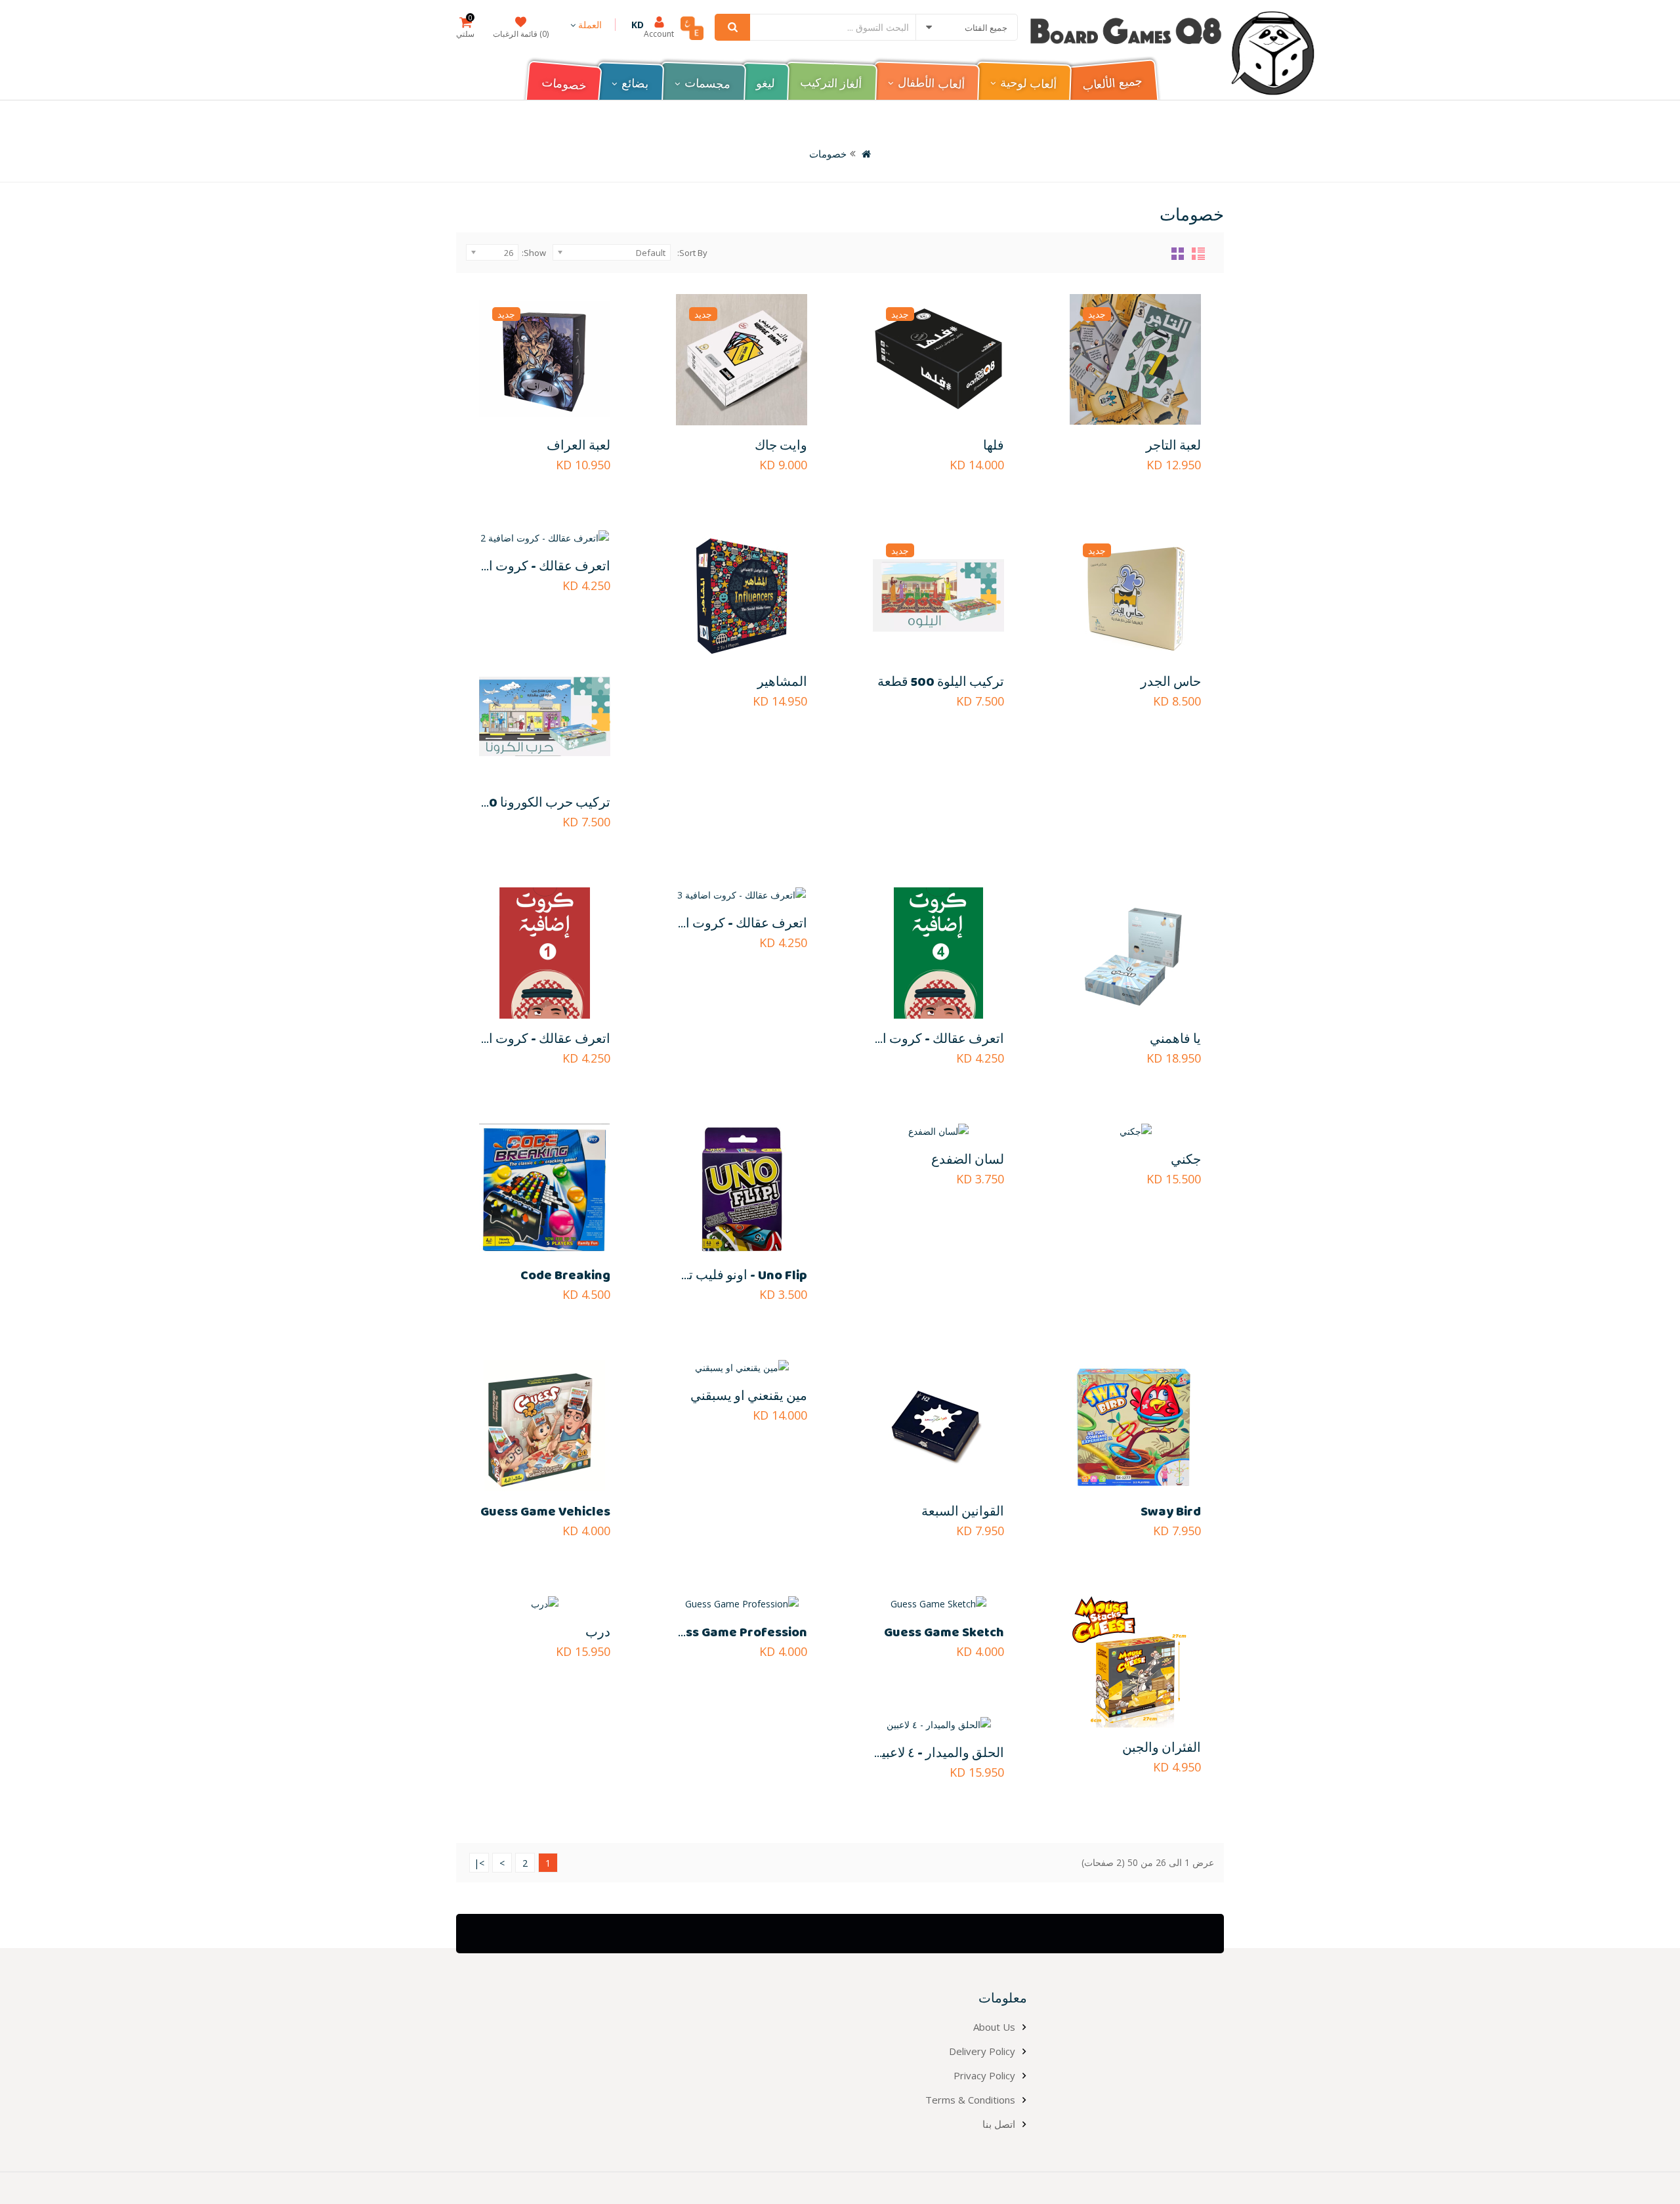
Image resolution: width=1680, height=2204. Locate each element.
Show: (534, 253)
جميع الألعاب (1112, 84)
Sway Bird (1171, 1512)
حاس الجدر (1171, 682)
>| (479, 1863)
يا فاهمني (1175, 1039)
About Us (994, 2027)
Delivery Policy (982, 2051)
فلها (994, 446)
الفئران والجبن (1162, 1748)
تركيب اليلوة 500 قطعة (941, 682)
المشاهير (782, 682)
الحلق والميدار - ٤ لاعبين (938, 1753)
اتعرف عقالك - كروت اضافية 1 (529, 1039)
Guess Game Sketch (944, 1633)
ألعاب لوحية (1028, 84)
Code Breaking (565, 1276)
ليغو (766, 84)
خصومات (564, 85)
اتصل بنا (999, 2124)
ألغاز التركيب (831, 84)
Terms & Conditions (970, 2100)
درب (598, 1633)
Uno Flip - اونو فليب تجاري (733, 1276)
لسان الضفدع (968, 1160)
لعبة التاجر (1173, 446)
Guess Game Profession (734, 1633)
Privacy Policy (984, 2075)
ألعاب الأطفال (931, 85)
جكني (1186, 1160)
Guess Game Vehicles (545, 1512)
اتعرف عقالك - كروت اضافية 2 (528, 567)
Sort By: (692, 253)
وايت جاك (781, 446)
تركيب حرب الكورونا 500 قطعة (525, 803)
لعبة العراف (578, 446)
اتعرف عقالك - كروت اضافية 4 (921, 1039)
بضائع (635, 84)
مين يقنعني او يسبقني (749, 1396)
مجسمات (708, 84)
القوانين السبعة (963, 1512)
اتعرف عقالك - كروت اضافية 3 (725, 924)
